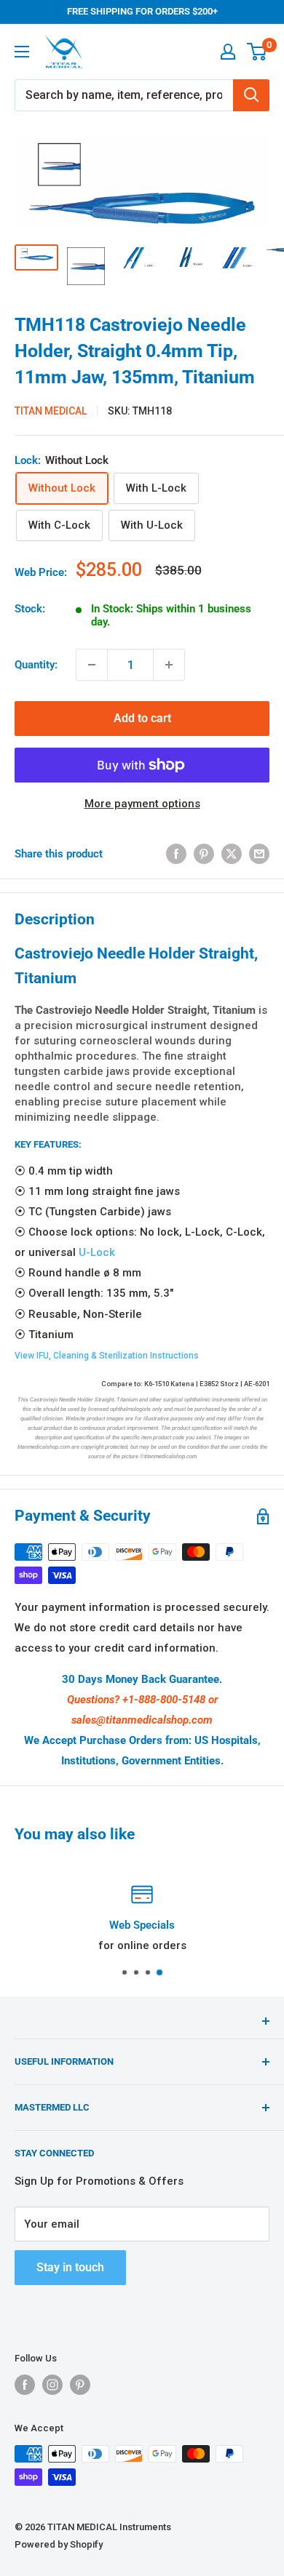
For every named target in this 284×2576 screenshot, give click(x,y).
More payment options (142, 804)
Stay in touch (70, 2267)
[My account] (228, 52)
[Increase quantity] (169, 665)
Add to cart (142, 718)
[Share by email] (259, 853)
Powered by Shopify (59, 2544)
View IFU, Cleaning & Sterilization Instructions (107, 1356)
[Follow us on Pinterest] (80, 2385)
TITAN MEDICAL (51, 411)
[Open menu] (22, 52)
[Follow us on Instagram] (52, 2385)
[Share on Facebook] (176, 853)
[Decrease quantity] (92, 665)
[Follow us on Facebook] (25, 2385)
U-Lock (97, 1252)
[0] (257, 52)
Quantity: (36, 665)
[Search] (251, 95)
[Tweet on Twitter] (232, 853)
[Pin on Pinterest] (204, 853)
